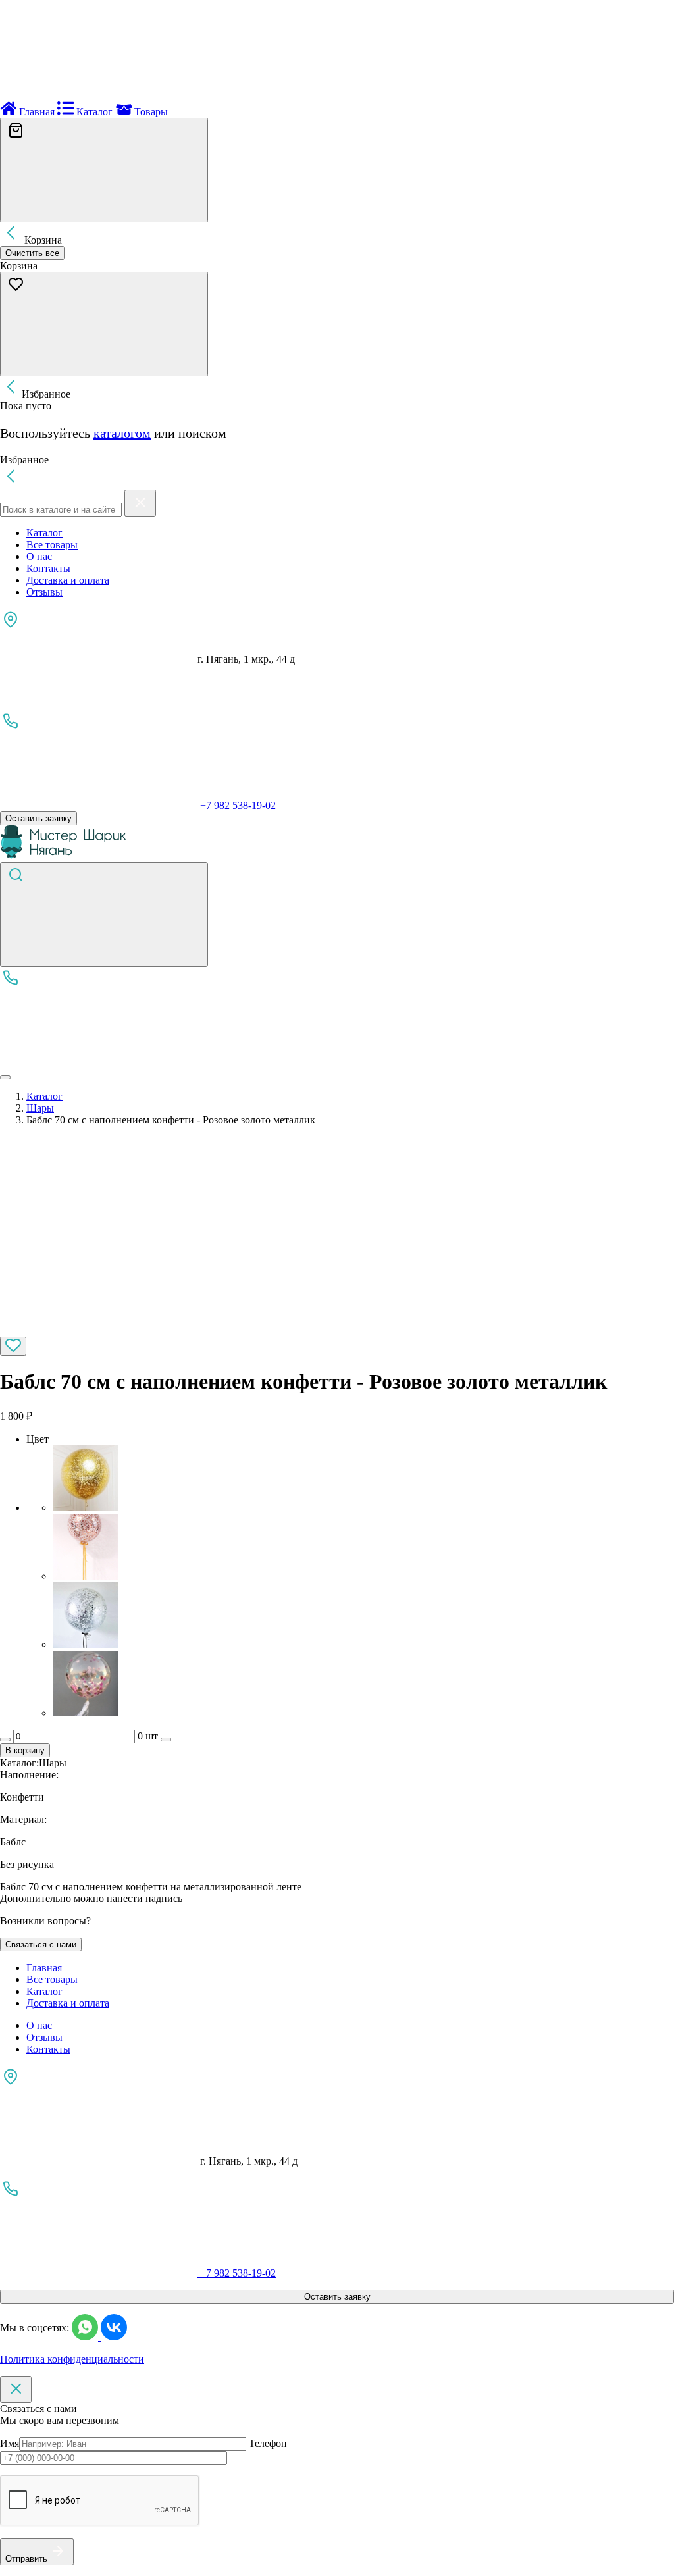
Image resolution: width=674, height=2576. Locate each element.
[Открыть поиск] (104, 914)
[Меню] (5, 1077)
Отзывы (44, 592)
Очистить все (32, 253)
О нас (39, 556)
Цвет (38, 1439)
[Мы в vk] (114, 2337)
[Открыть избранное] (104, 324)
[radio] (363, 1480)
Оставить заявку (39, 818)
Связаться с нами (41, 1945)
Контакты (48, 568)
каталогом (122, 433)
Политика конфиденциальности (72, 2359)
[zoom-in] (99, 1330)
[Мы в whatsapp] (86, 2337)
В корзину (25, 1750)
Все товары (52, 545)
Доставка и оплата (68, 580)
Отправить (26, 2559)
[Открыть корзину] (104, 170)
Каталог (44, 533)
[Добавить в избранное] (13, 1346)
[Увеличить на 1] (166, 1739)
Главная (44, 1968)
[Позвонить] (99, 1062)
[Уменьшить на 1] (5, 1739)
